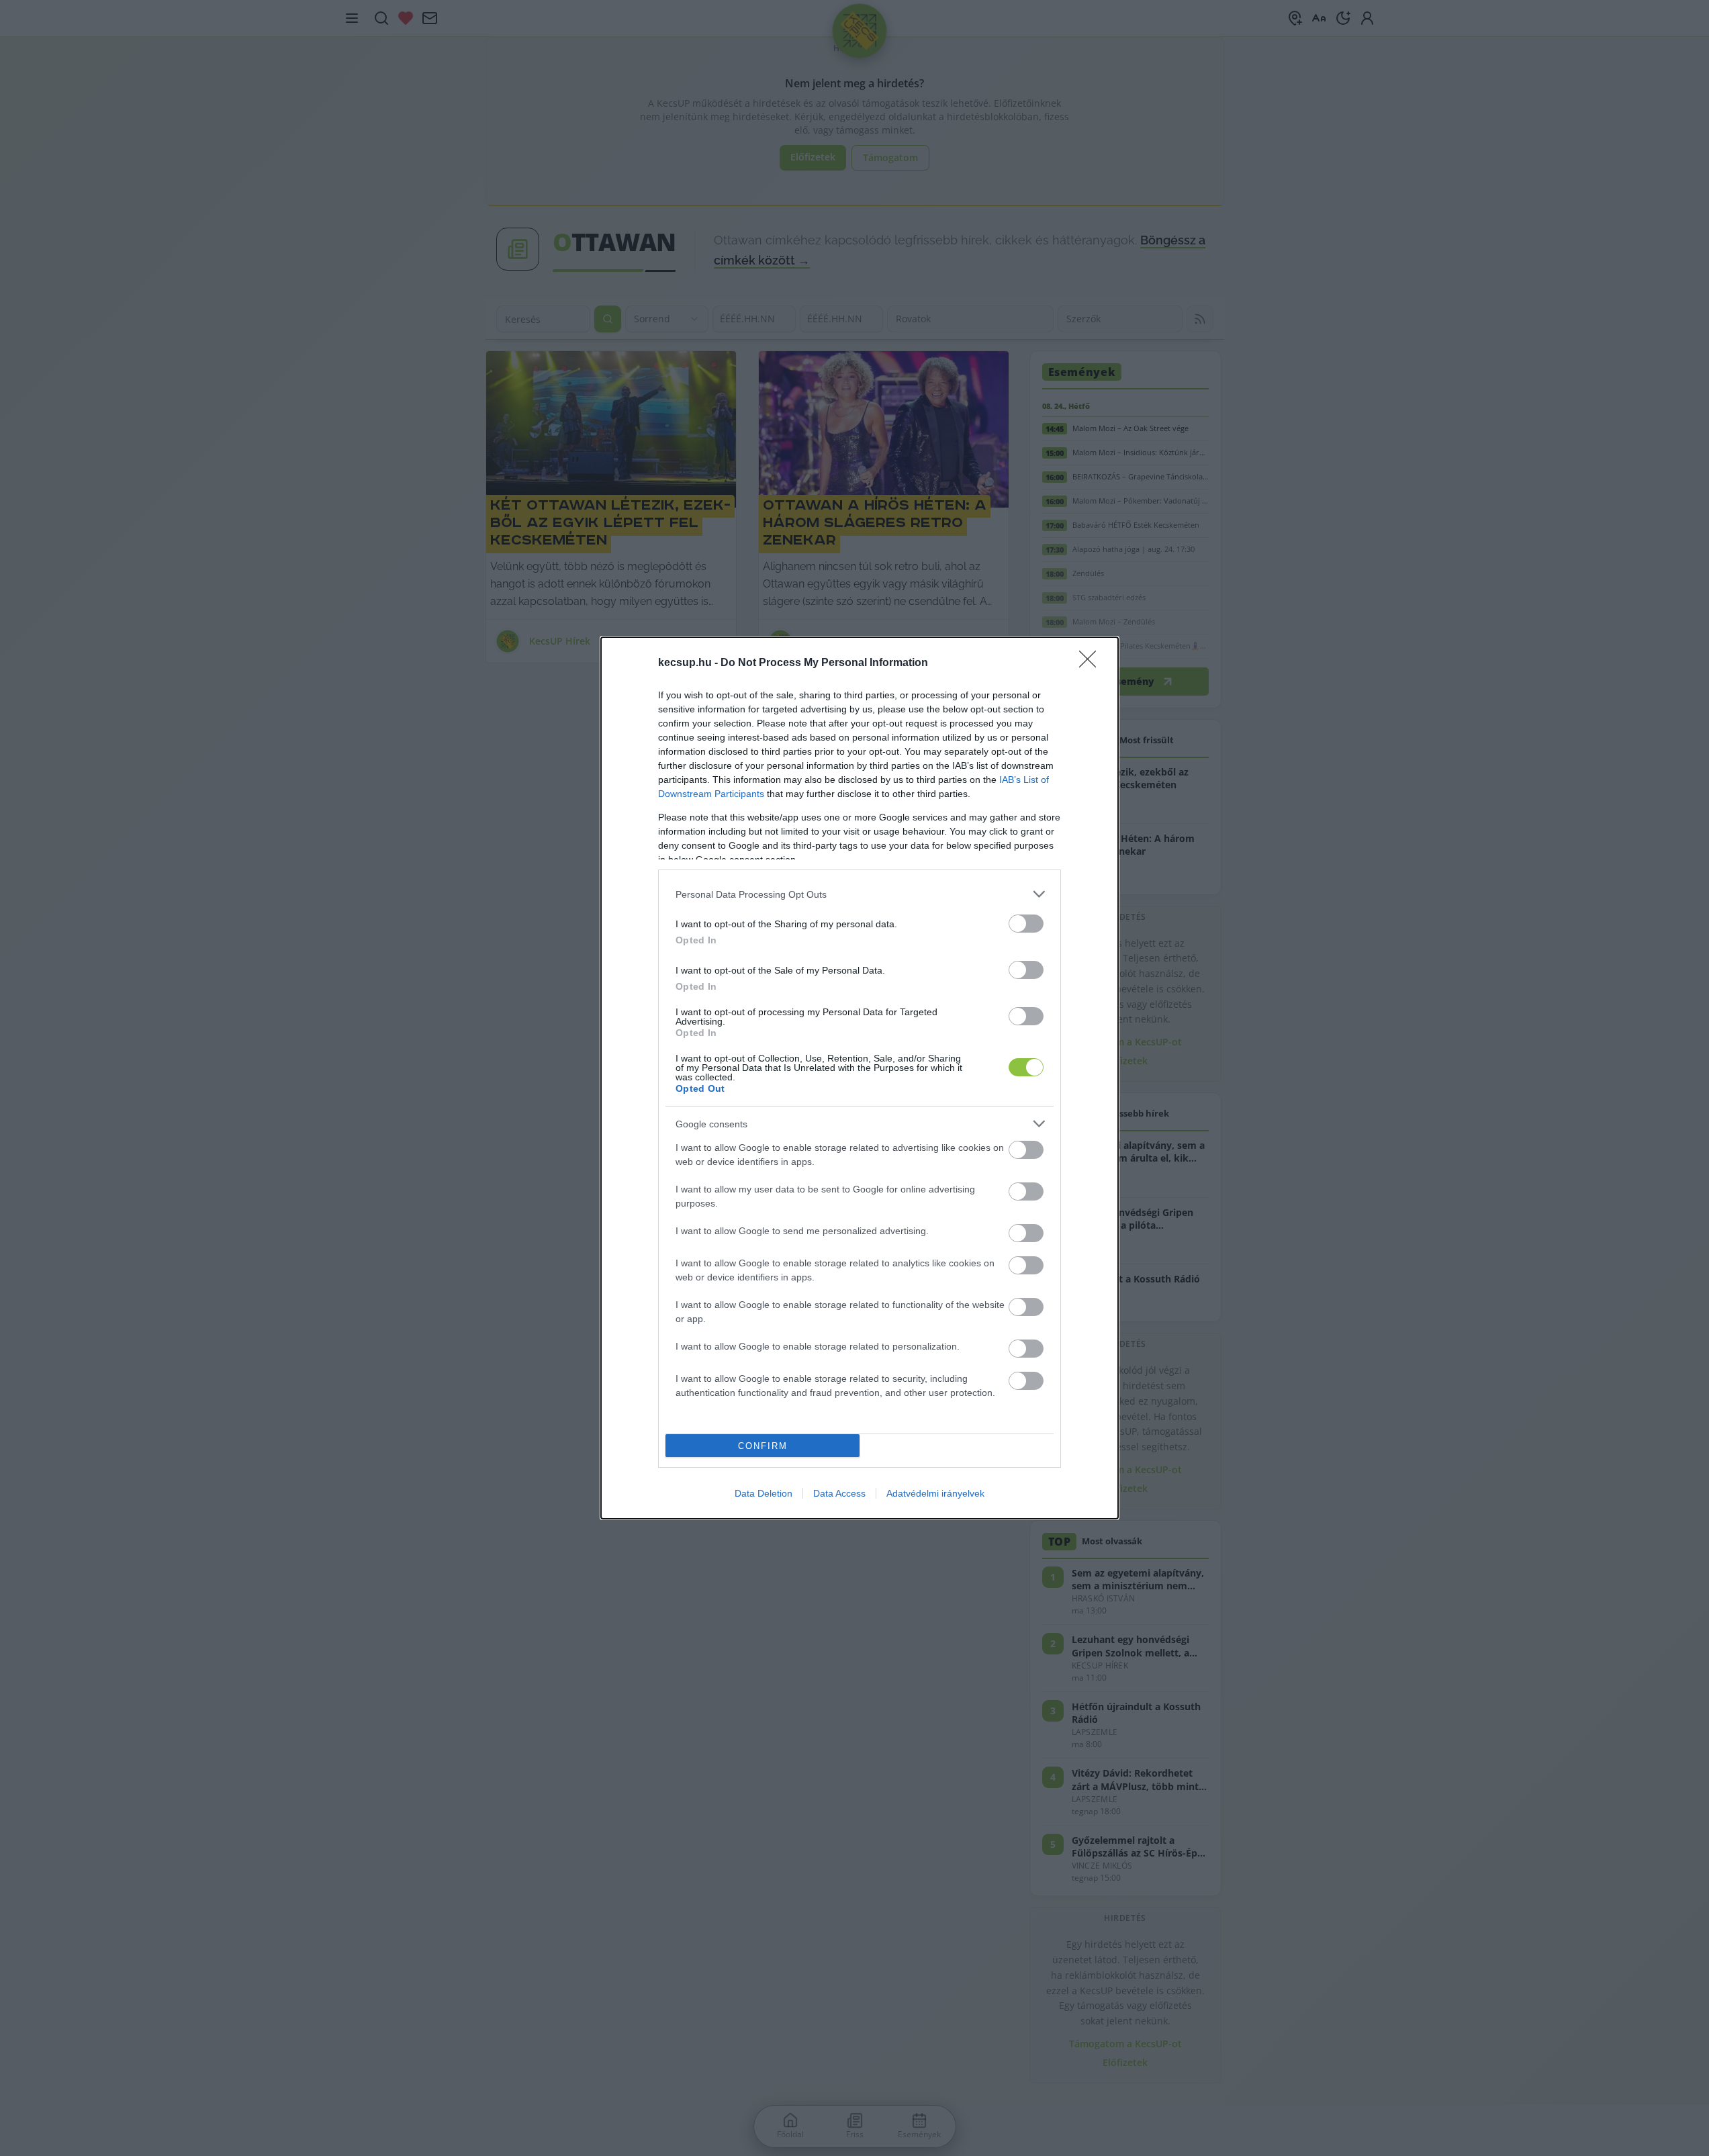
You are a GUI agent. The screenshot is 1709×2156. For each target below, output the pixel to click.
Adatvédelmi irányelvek (935, 1493)
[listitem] (860, 894)
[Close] (1092, 663)
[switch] (1026, 924)
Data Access (839, 1493)
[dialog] (860, 1078)
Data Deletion (764, 1493)
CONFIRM (763, 1446)
